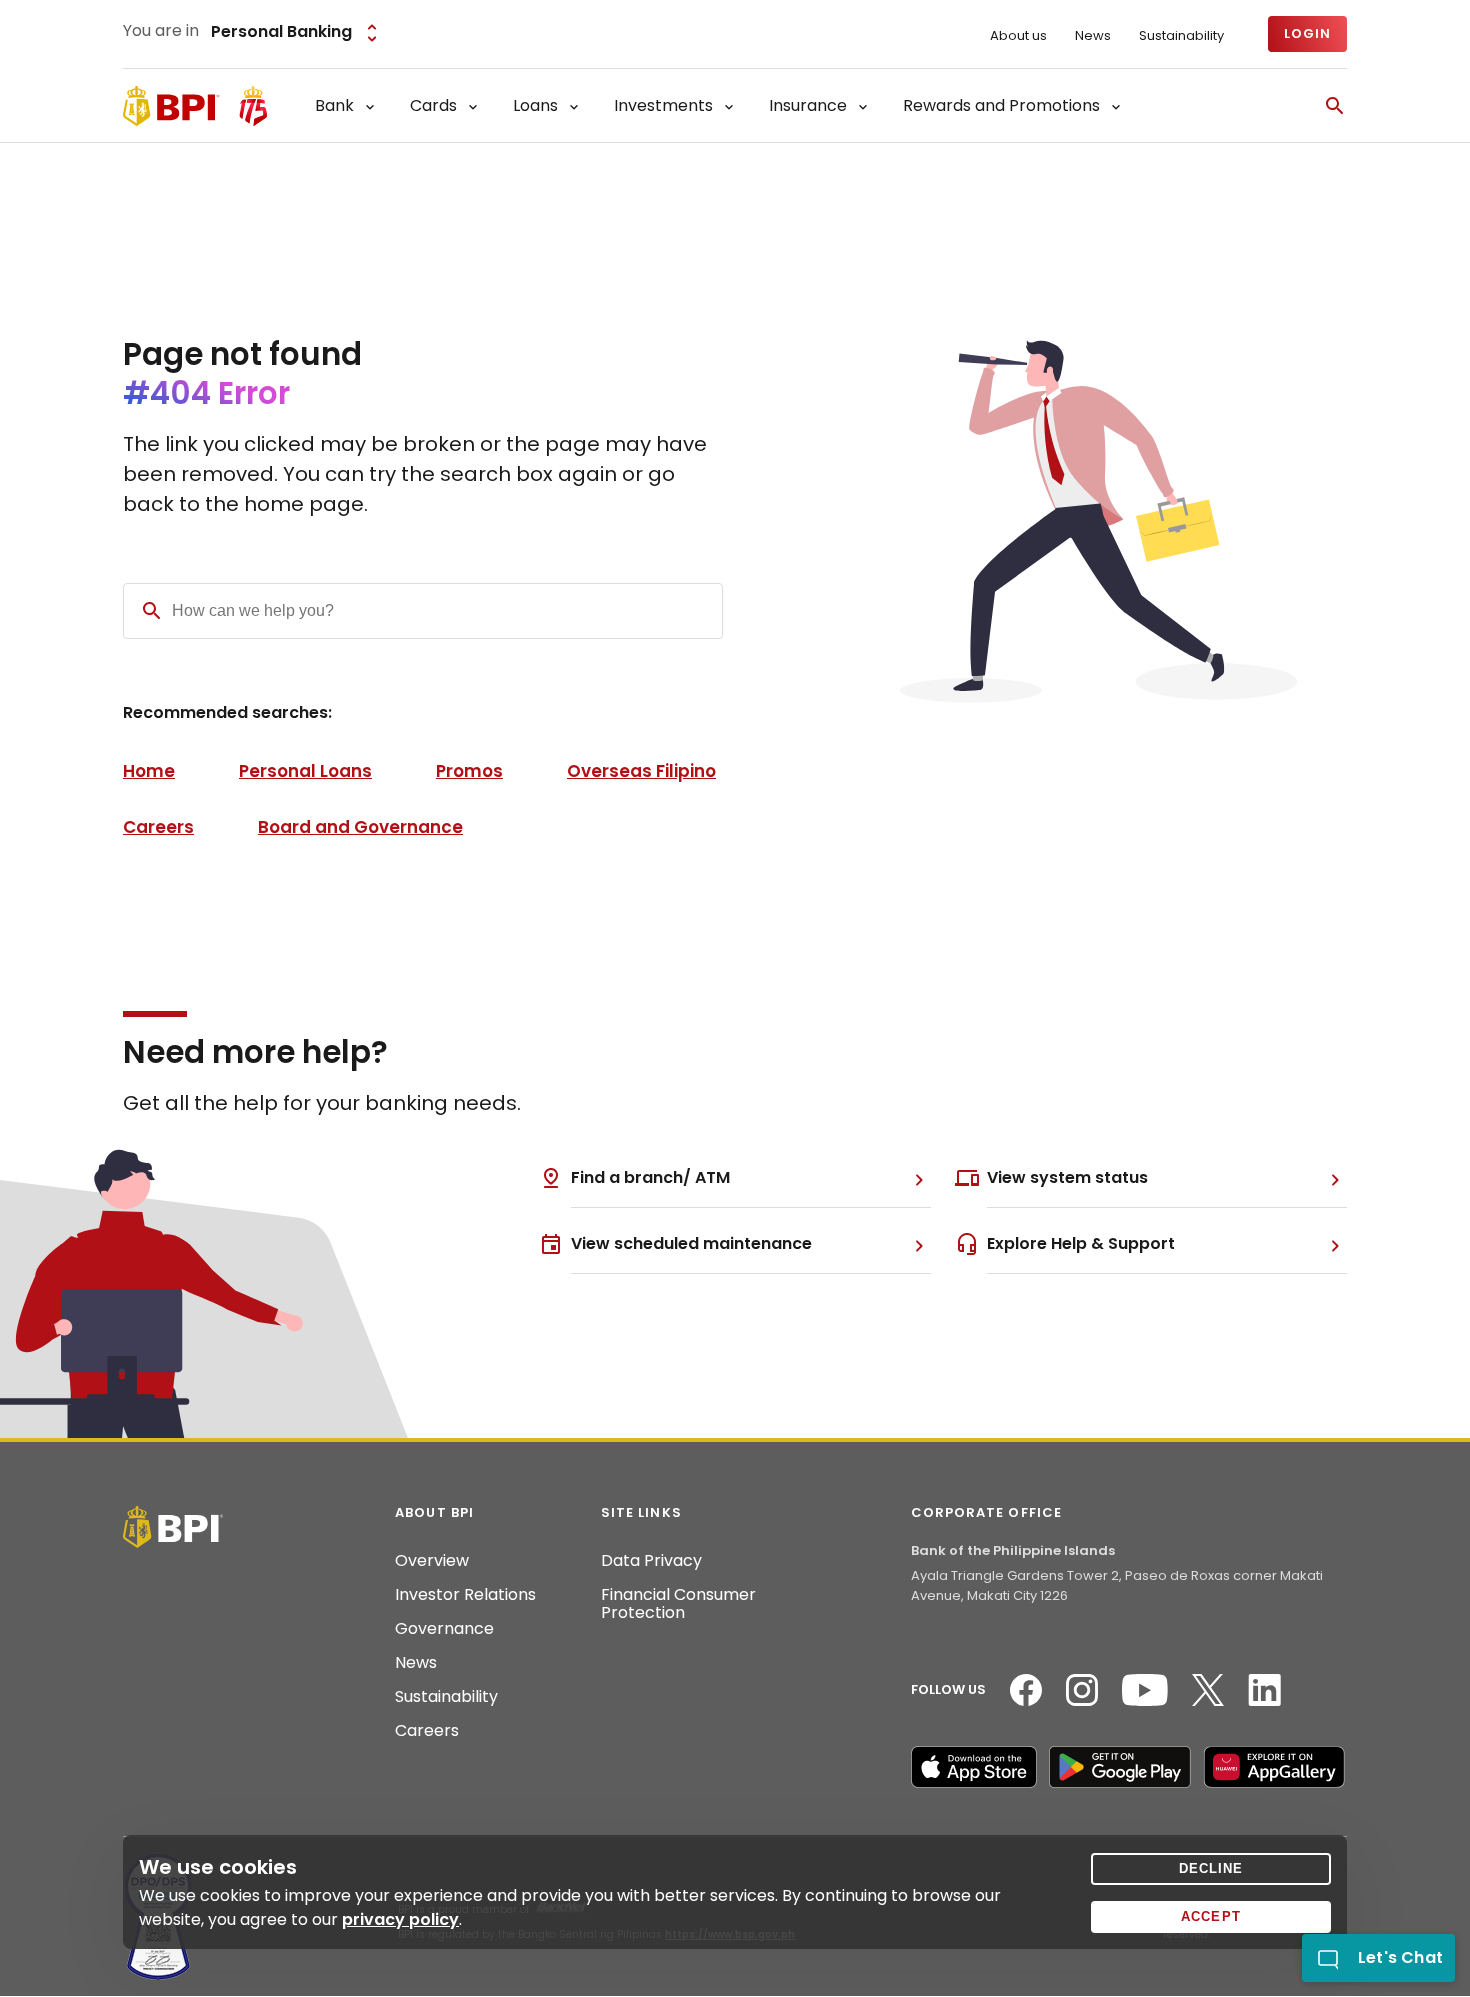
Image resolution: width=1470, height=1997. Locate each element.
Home (149, 771)
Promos (469, 771)
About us (1018, 36)
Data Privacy (651, 1561)
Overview (432, 1561)
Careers (158, 827)
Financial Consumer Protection (678, 1604)
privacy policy (400, 1919)
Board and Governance (360, 827)
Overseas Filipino (641, 771)
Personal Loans (305, 771)
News (1093, 36)
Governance (444, 1629)
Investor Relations (465, 1595)
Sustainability (1181, 36)
